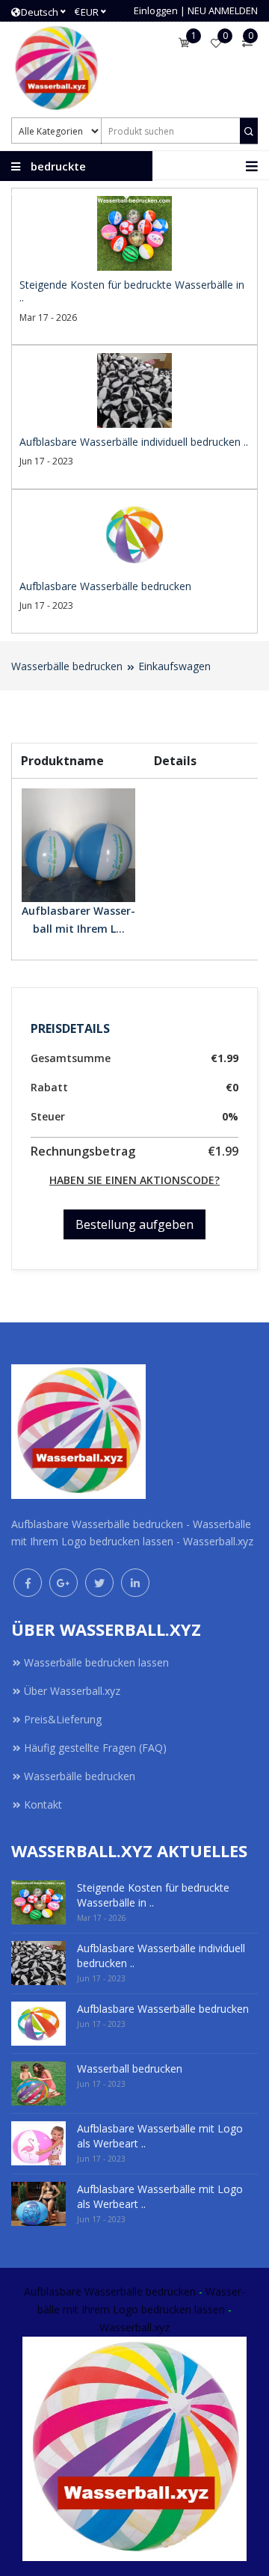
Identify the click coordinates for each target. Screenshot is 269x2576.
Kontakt (43, 1804)
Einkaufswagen (174, 666)
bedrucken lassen (183, 2309)
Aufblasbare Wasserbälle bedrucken (110, 2291)
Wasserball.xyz (134, 2327)
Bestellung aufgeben (134, 1224)
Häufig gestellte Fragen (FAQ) (95, 1748)
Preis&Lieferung (63, 1719)
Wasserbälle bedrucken (67, 666)
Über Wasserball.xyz (72, 1691)
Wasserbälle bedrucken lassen (96, 1662)
